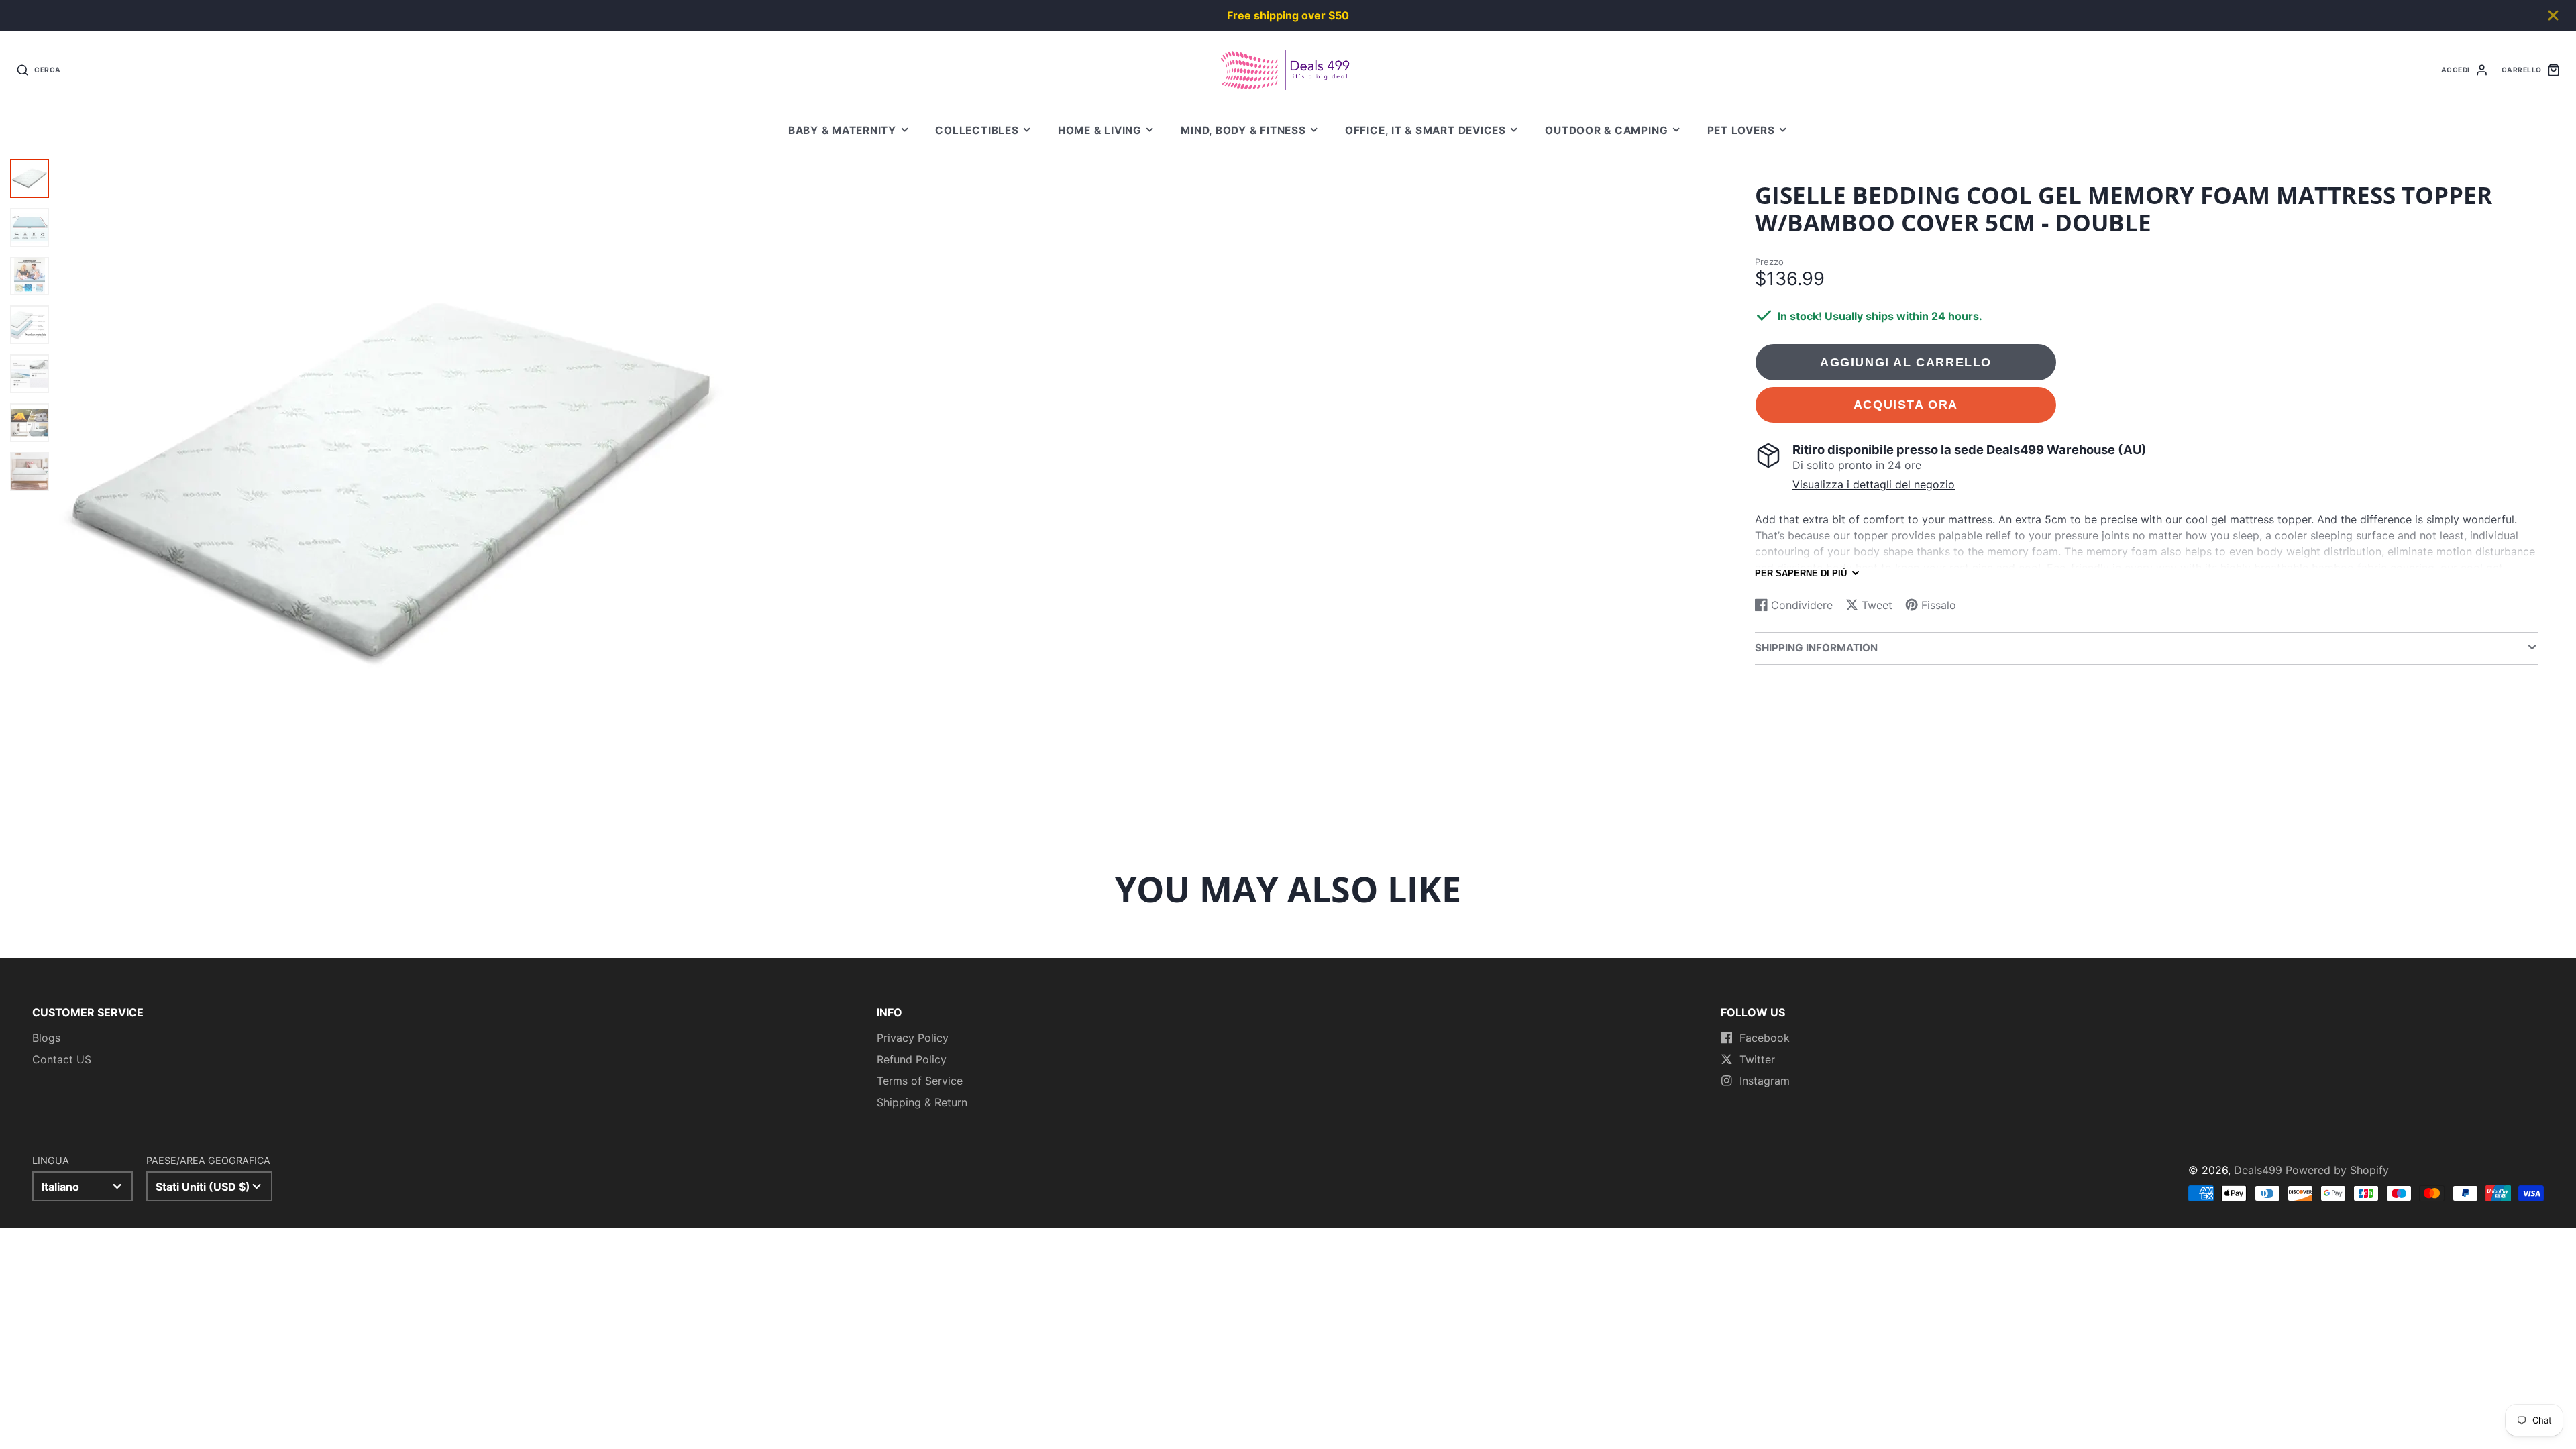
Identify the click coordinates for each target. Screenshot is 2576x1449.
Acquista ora (1906, 404)
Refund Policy (912, 1059)
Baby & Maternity (842, 130)
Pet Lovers (1741, 130)
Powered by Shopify (2337, 1170)
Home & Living (1100, 130)
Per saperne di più (1801, 573)
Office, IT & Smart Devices (1426, 130)
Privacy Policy (913, 1038)
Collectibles (977, 130)
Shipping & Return (922, 1102)
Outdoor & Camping (1606, 130)
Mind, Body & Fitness (1243, 130)
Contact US (62, 1059)
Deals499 (2258, 1170)
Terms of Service (920, 1081)
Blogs (46, 1038)
